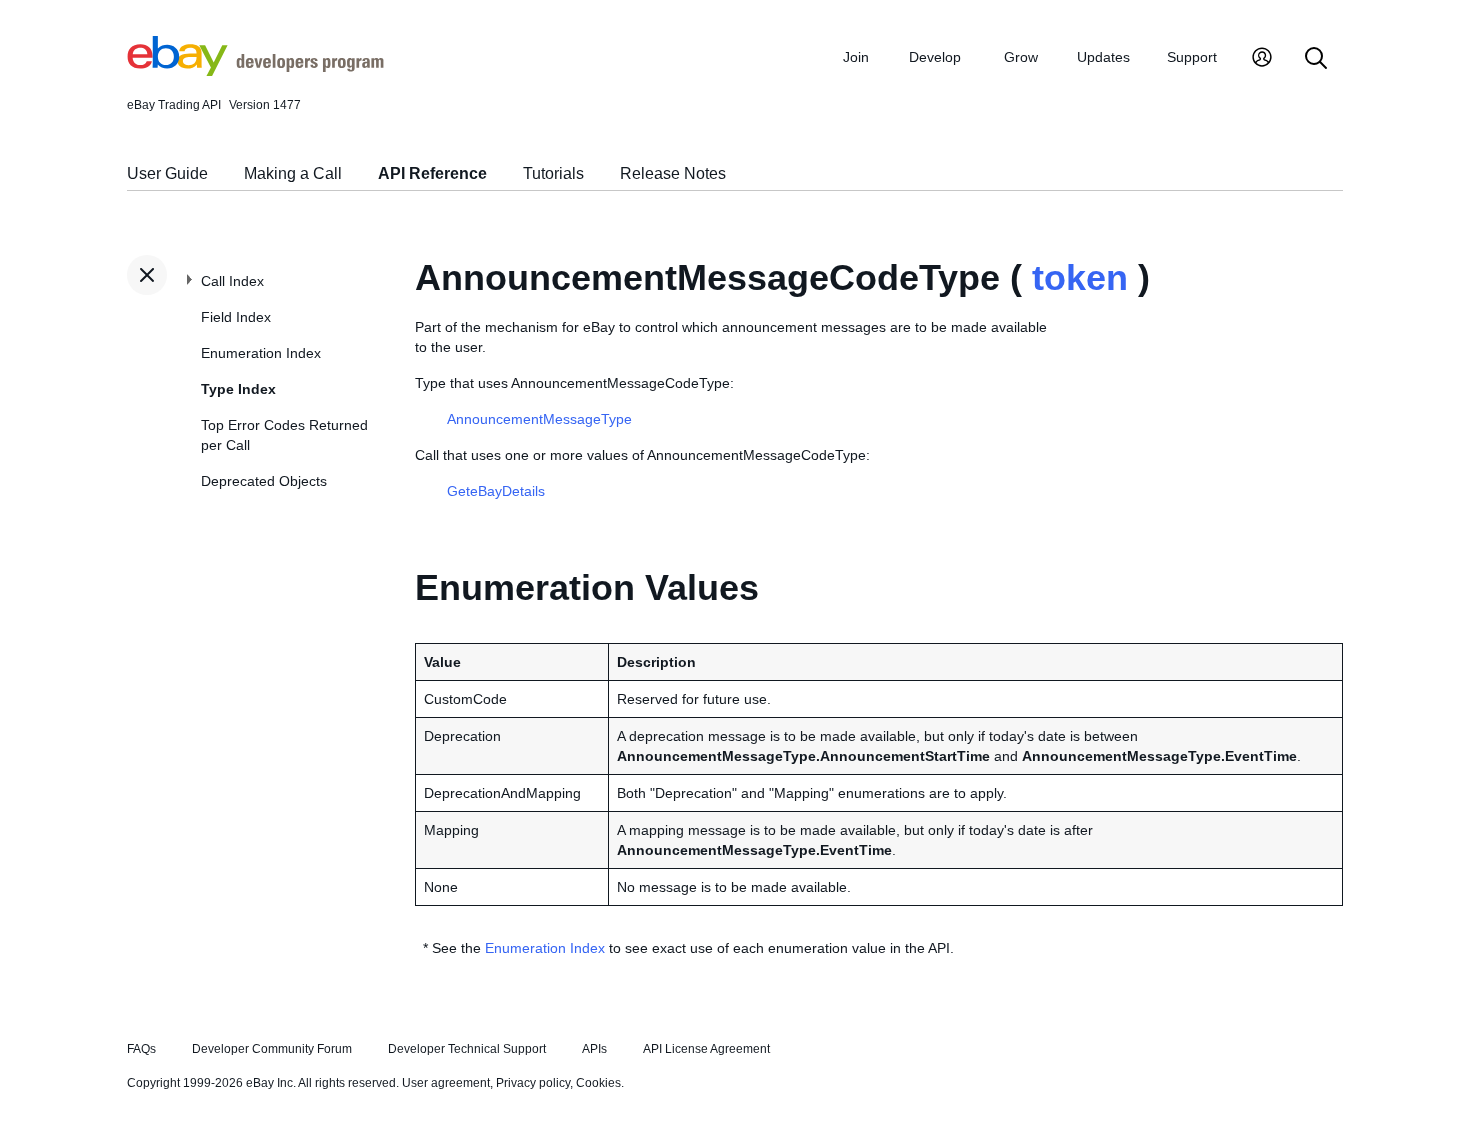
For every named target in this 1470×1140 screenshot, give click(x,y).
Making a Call (293, 173)
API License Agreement (706, 1049)
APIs (594, 1049)
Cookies (598, 1083)
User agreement (446, 1083)
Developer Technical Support (467, 1049)
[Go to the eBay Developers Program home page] (255, 71)
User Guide (167, 173)
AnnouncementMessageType (539, 419)
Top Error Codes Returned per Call (284, 435)
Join (856, 57)
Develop (935, 57)
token (1080, 277)
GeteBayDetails (496, 491)
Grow (1021, 57)
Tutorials (553, 173)
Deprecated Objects (264, 481)
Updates (1103, 57)
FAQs (141, 1049)
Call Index (232, 281)
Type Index (238, 389)
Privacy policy (533, 1083)
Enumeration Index (261, 353)
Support (1192, 57)
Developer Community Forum (272, 1049)
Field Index (236, 317)
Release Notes (673, 173)
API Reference (432, 173)
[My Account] (1262, 59)
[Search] (1316, 59)
